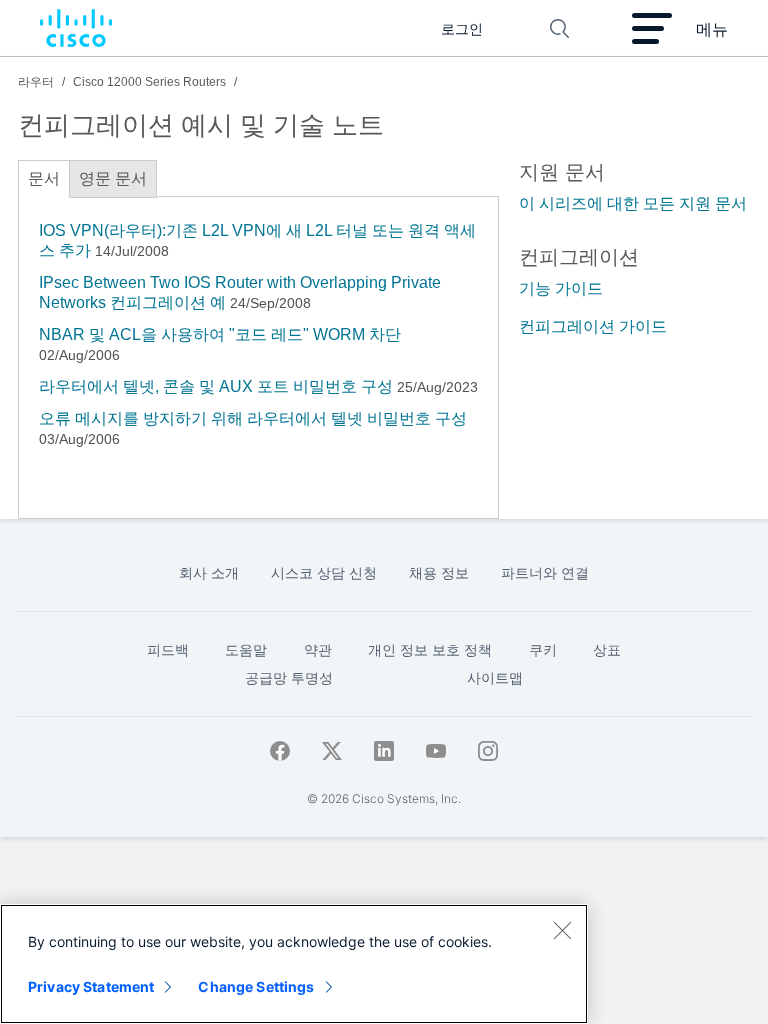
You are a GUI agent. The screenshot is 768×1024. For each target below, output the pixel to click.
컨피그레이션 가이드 (593, 326)
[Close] (562, 930)
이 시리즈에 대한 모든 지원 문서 (633, 203)
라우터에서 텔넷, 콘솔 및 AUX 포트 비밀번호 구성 (216, 386)
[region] (294, 964)
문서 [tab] (44, 178)
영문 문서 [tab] (113, 178)
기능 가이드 (561, 288)
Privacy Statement (91, 986)
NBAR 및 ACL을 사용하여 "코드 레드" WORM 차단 (220, 334)
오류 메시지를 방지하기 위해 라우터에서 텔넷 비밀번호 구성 (253, 418)
